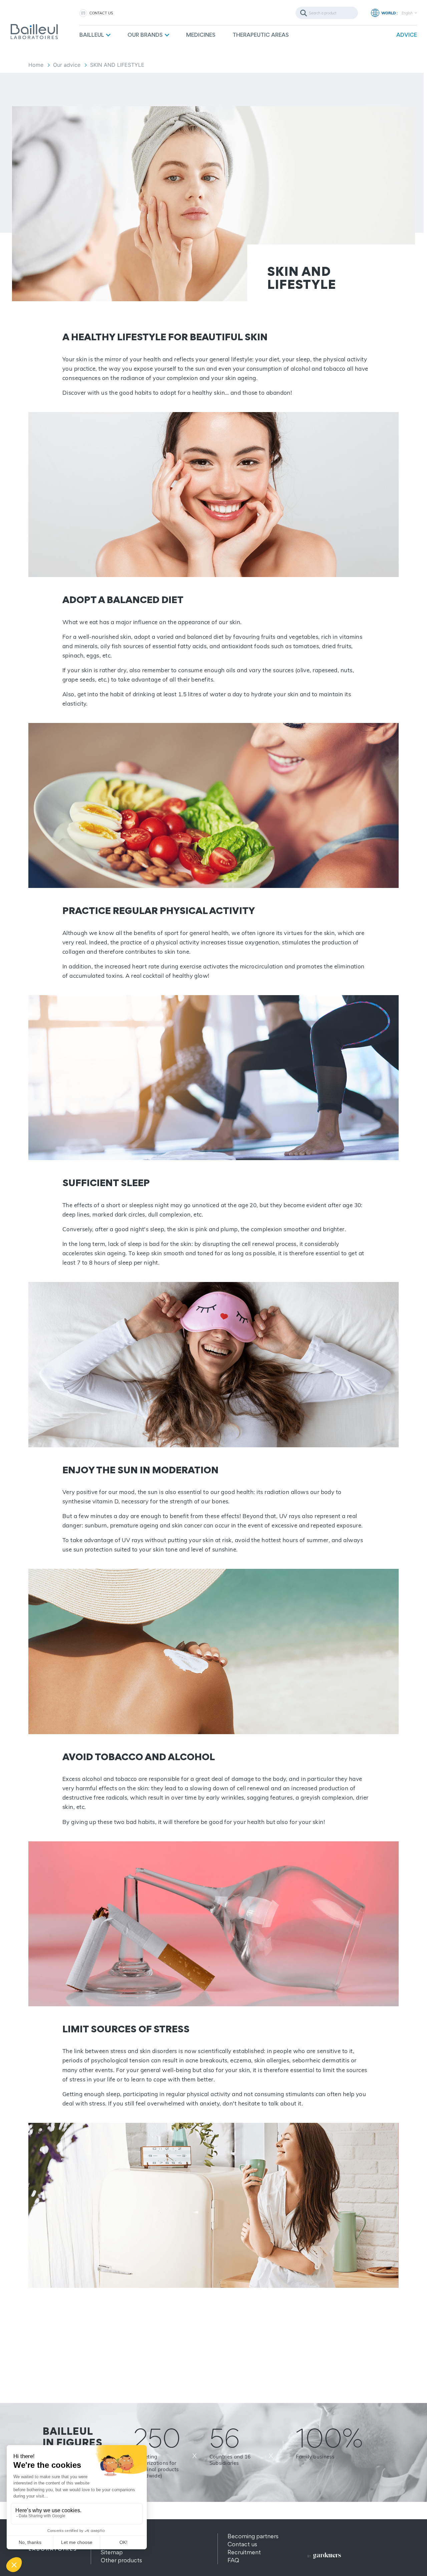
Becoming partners (253, 2536)
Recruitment (244, 2552)
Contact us (101, 13)
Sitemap (112, 2552)
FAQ (233, 2560)
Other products (121, 2560)
